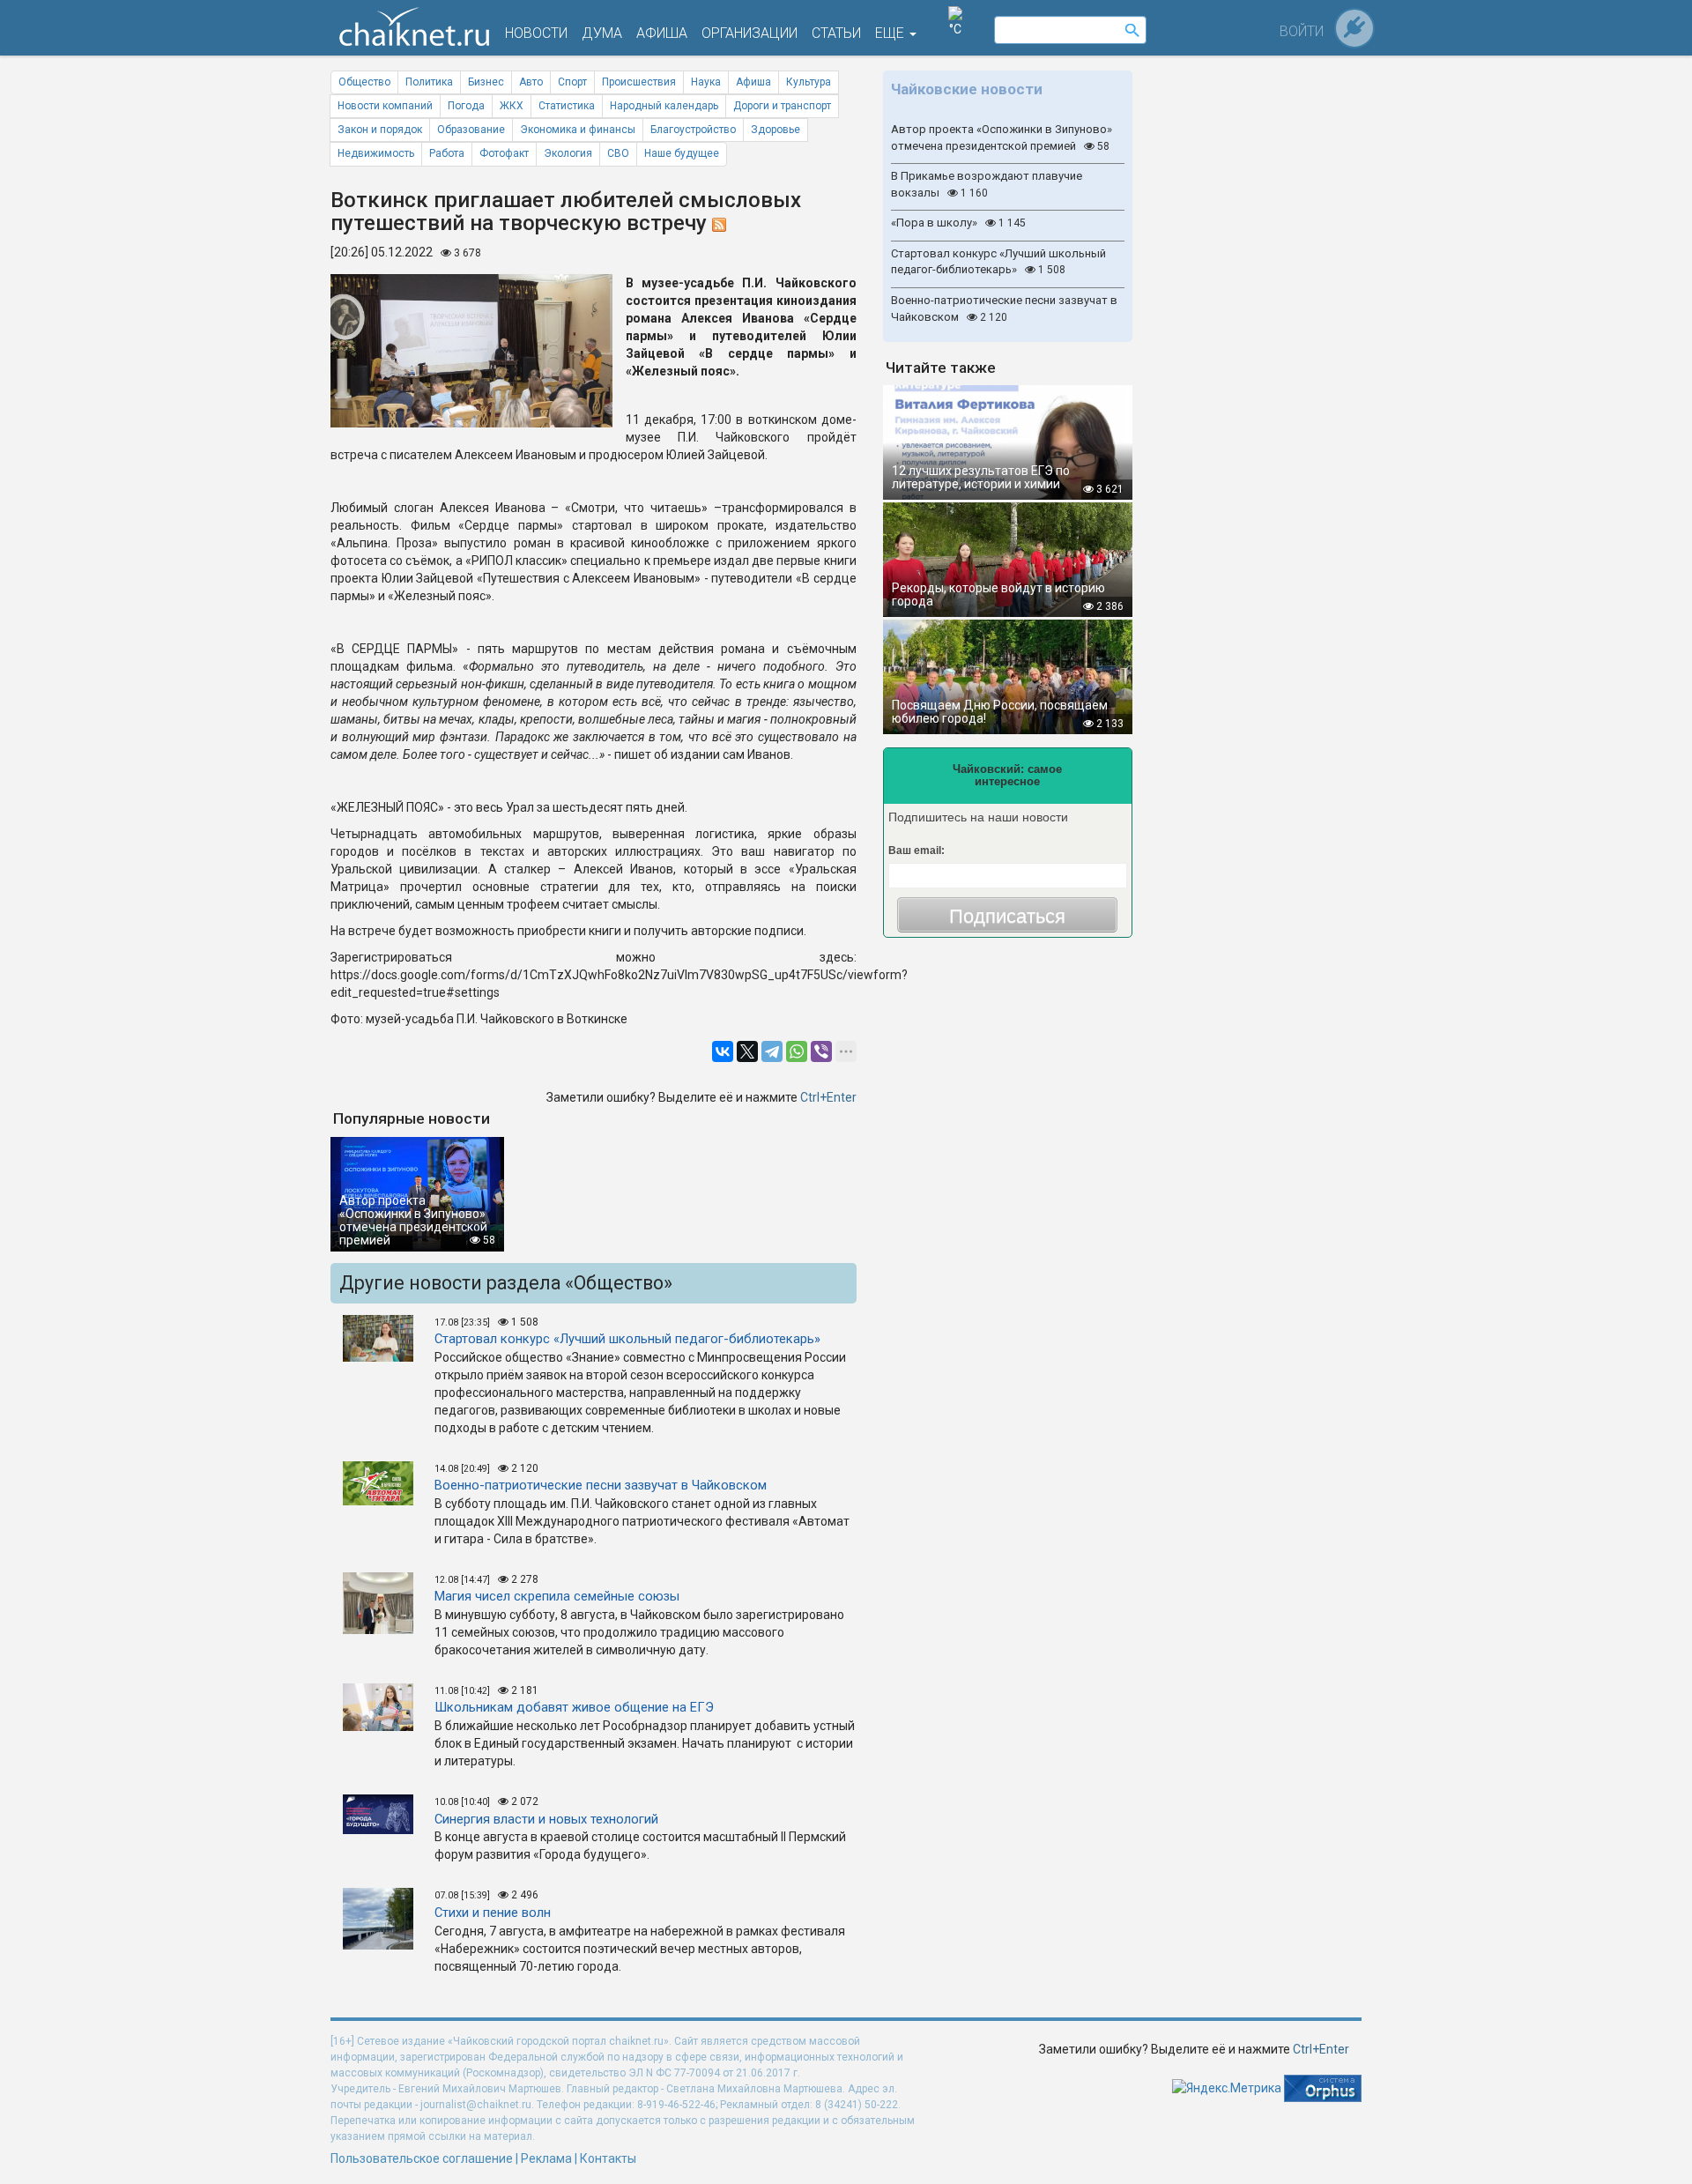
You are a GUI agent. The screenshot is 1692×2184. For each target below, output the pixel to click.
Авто (531, 82)
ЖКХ (512, 106)
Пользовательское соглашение (422, 2158)
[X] (747, 1051)
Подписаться (1007, 916)
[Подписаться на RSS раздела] (719, 223)
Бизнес (486, 82)
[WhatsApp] (797, 1051)
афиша (662, 33)
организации (750, 33)
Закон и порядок (380, 130)
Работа (447, 153)
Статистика (567, 106)
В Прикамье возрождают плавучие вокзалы (987, 184)
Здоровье (775, 130)
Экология (568, 153)
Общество (364, 82)
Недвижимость (376, 153)
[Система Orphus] (1323, 2087)
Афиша (753, 82)
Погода (466, 106)
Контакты (608, 2158)
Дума (602, 33)
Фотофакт (504, 153)
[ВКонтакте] (723, 1051)
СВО (618, 153)
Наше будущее (682, 153)
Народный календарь (664, 106)
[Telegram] (772, 1051)
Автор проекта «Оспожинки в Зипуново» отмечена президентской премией (1002, 137)
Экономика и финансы (578, 130)
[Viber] (821, 1051)
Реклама (546, 2158)
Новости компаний (385, 106)
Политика (429, 82)
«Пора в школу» (958, 223)
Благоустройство (693, 130)
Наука (706, 82)
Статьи (836, 33)
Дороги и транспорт (782, 106)
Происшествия (639, 82)
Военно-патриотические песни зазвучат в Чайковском (1004, 308)
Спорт (572, 82)
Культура (809, 82)
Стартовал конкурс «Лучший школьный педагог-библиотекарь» (998, 262)
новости (536, 33)
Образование (471, 130)
